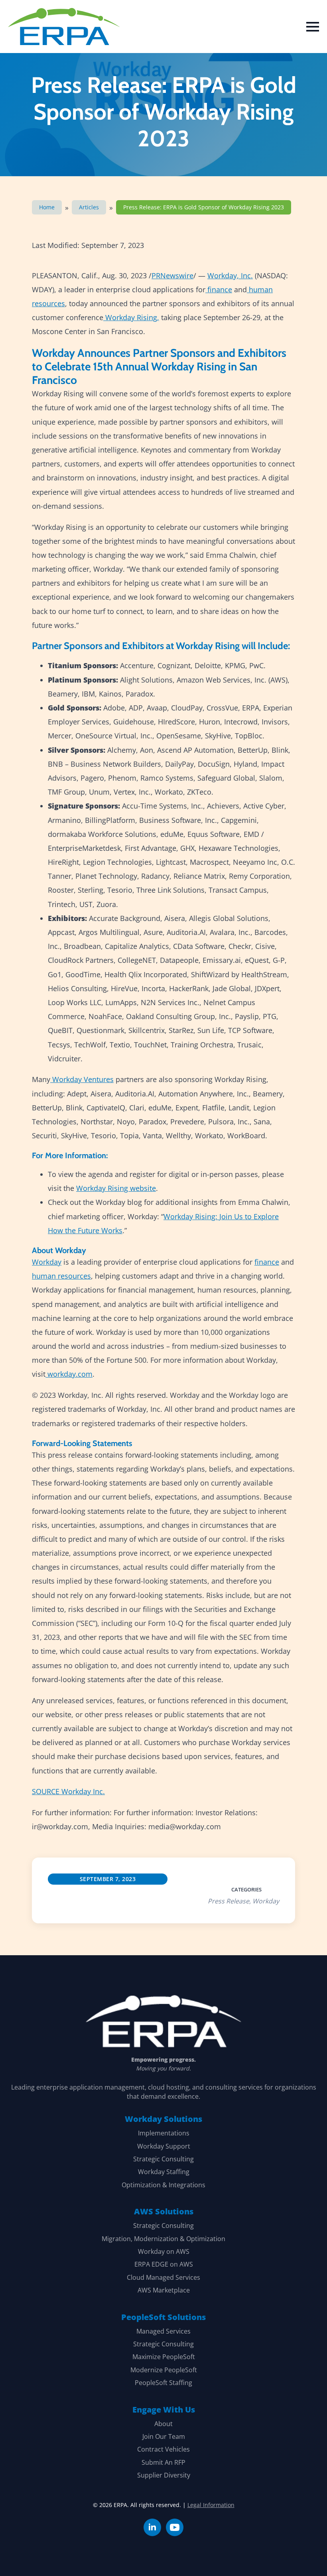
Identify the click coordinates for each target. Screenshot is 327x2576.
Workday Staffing (164, 2172)
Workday (47, 1262)
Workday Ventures (83, 1079)
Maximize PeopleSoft (164, 2357)
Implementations (164, 2133)
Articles (89, 207)
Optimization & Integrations (163, 2185)
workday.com (70, 1374)
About (163, 2424)
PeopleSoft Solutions (163, 2317)
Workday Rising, (132, 317)
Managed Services (163, 2331)
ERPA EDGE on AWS (164, 2264)
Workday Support (164, 2146)
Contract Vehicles (163, 2449)
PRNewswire (172, 276)
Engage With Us (164, 2410)
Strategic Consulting (163, 2159)
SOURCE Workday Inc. (68, 1791)
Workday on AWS (164, 2251)
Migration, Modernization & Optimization (163, 2239)
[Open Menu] (313, 27)
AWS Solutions (164, 2211)
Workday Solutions (163, 2119)
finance (220, 289)
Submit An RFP (163, 2462)
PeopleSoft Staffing (163, 2383)
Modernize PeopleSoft (164, 2370)
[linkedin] (152, 2527)
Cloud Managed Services (163, 2277)
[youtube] (175, 2527)
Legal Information (211, 2505)
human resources (61, 1276)
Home (47, 207)
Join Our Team (164, 2436)
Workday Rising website (116, 1188)
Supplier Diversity (164, 2475)
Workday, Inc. (230, 276)
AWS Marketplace (164, 2290)
